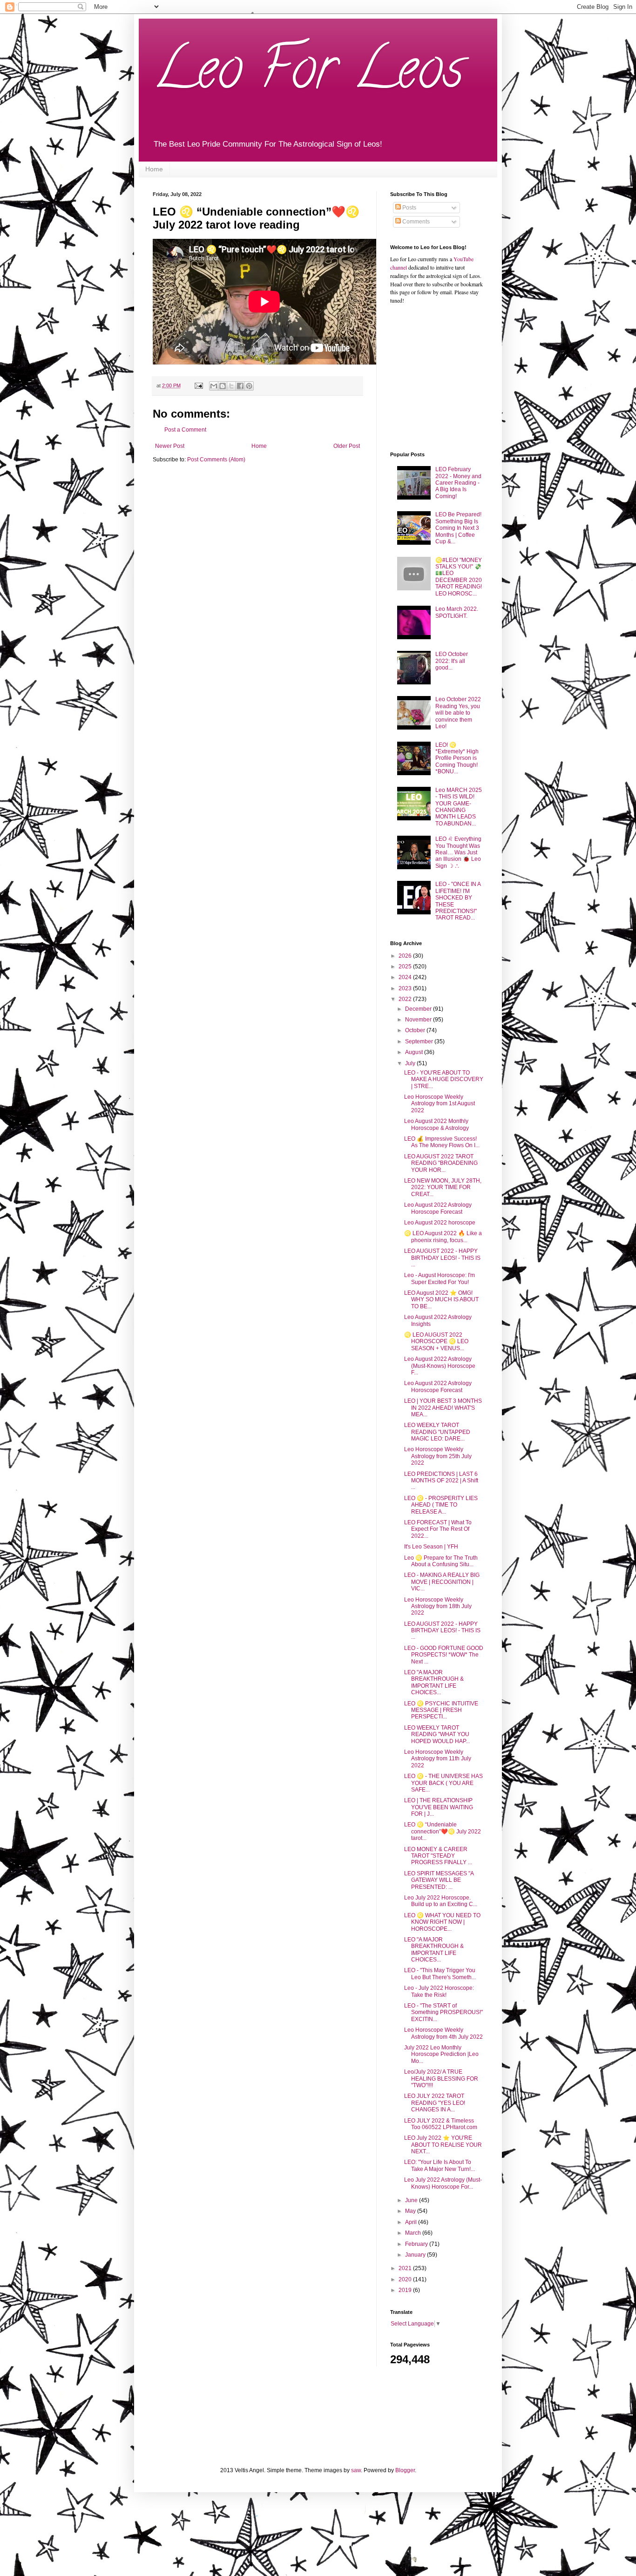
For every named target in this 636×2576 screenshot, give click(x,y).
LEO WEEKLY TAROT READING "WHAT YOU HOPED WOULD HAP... (437, 1734)
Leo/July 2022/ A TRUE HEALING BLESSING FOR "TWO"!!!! (441, 2079)
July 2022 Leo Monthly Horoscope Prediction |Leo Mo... (441, 2054)
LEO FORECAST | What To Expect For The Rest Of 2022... (438, 1529)
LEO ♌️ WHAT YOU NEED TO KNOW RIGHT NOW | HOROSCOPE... (442, 1922)
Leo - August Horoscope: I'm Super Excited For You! (440, 1278)
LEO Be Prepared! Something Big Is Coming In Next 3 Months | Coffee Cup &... (458, 528)
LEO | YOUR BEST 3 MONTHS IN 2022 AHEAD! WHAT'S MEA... (443, 1408)
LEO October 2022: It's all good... (452, 661)
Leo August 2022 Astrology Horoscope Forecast (438, 1208)
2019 (406, 2290)
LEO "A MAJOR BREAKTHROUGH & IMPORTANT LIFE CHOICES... (434, 1682)
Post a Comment (185, 430)
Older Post (347, 446)
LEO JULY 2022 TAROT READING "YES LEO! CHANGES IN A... (435, 2103)
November (419, 1020)
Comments (415, 222)
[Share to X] (231, 386)
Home (154, 169)
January (416, 2255)
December (419, 1009)
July (411, 1063)
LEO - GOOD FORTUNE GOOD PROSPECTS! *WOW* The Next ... (444, 1655)
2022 (406, 999)
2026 (406, 956)
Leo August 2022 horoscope (440, 1223)
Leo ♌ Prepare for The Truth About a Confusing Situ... (441, 1561)
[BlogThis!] (223, 386)
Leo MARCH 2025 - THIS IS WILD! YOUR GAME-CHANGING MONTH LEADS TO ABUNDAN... (459, 807)
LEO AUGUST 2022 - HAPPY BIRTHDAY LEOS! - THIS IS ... (442, 1258)
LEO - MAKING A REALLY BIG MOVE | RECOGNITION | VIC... (442, 1582)
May (411, 2211)
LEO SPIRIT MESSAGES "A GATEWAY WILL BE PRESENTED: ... (439, 1880)
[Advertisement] (448, 377)
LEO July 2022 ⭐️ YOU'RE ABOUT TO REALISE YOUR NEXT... (443, 2145)
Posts (409, 208)
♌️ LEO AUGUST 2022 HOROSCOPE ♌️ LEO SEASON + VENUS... (436, 1342)
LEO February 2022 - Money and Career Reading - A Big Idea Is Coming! (458, 483)
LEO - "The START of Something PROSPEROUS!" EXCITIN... (443, 2012)
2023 (406, 988)
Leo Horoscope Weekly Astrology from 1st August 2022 (440, 1104)
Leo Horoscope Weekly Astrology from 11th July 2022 (438, 1759)
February (417, 2244)
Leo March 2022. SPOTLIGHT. (457, 612)
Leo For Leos (308, 74)
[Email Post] (198, 385)
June (412, 2200)
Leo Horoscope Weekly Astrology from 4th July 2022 (443, 2033)
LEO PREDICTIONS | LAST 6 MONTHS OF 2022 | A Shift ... (441, 1481)
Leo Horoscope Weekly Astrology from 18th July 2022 (438, 1606)
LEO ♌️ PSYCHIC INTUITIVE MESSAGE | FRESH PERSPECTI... (441, 1710)
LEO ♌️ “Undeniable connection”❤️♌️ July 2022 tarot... (443, 1831)
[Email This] (214, 386)
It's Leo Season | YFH (431, 1547)
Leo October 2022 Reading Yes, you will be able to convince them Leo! (458, 713)
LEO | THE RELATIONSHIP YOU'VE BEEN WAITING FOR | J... (439, 1807)
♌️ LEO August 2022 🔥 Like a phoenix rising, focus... (443, 1237)
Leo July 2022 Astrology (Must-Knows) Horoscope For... (443, 2183)
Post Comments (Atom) (216, 460)
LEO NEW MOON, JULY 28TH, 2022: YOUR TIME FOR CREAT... (443, 1187)
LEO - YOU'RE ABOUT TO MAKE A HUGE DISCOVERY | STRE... (444, 1079)
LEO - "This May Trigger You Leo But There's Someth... (440, 1974)
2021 (406, 2268)
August (415, 1052)
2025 (406, 967)
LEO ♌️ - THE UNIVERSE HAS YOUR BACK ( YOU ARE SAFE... (443, 1783)
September (420, 1041)
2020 (406, 2279)
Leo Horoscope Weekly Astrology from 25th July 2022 (438, 1456)
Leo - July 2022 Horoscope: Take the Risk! (439, 1991)
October (416, 1030)
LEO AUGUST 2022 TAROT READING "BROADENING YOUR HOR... (441, 1163)
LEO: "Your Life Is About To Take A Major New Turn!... (440, 2165)
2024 (406, 977)
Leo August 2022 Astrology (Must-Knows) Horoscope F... (440, 1366)
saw (356, 2470)
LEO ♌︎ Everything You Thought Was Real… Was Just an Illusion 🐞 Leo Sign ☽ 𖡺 (458, 852)
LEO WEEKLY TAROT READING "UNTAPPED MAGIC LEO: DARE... (437, 1432)
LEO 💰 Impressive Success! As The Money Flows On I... (442, 1142)
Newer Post (170, 446)
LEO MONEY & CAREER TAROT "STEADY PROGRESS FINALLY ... (438, 1856)
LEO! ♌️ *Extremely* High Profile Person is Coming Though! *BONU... (457, 758)
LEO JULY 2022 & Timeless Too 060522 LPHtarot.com (441, 2124)
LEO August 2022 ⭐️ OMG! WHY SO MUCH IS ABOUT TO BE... (441, 1300)
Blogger (405, 2470)
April (412, 2222)
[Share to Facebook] (240, 386)
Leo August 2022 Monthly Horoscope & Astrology (436, 1124)
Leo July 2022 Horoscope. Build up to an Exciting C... (441, 1901)
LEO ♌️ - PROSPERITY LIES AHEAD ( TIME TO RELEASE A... (441, 1505)
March (414, 2233)
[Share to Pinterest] (249, 386)
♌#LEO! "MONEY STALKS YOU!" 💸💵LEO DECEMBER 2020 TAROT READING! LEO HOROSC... (459, 577)
